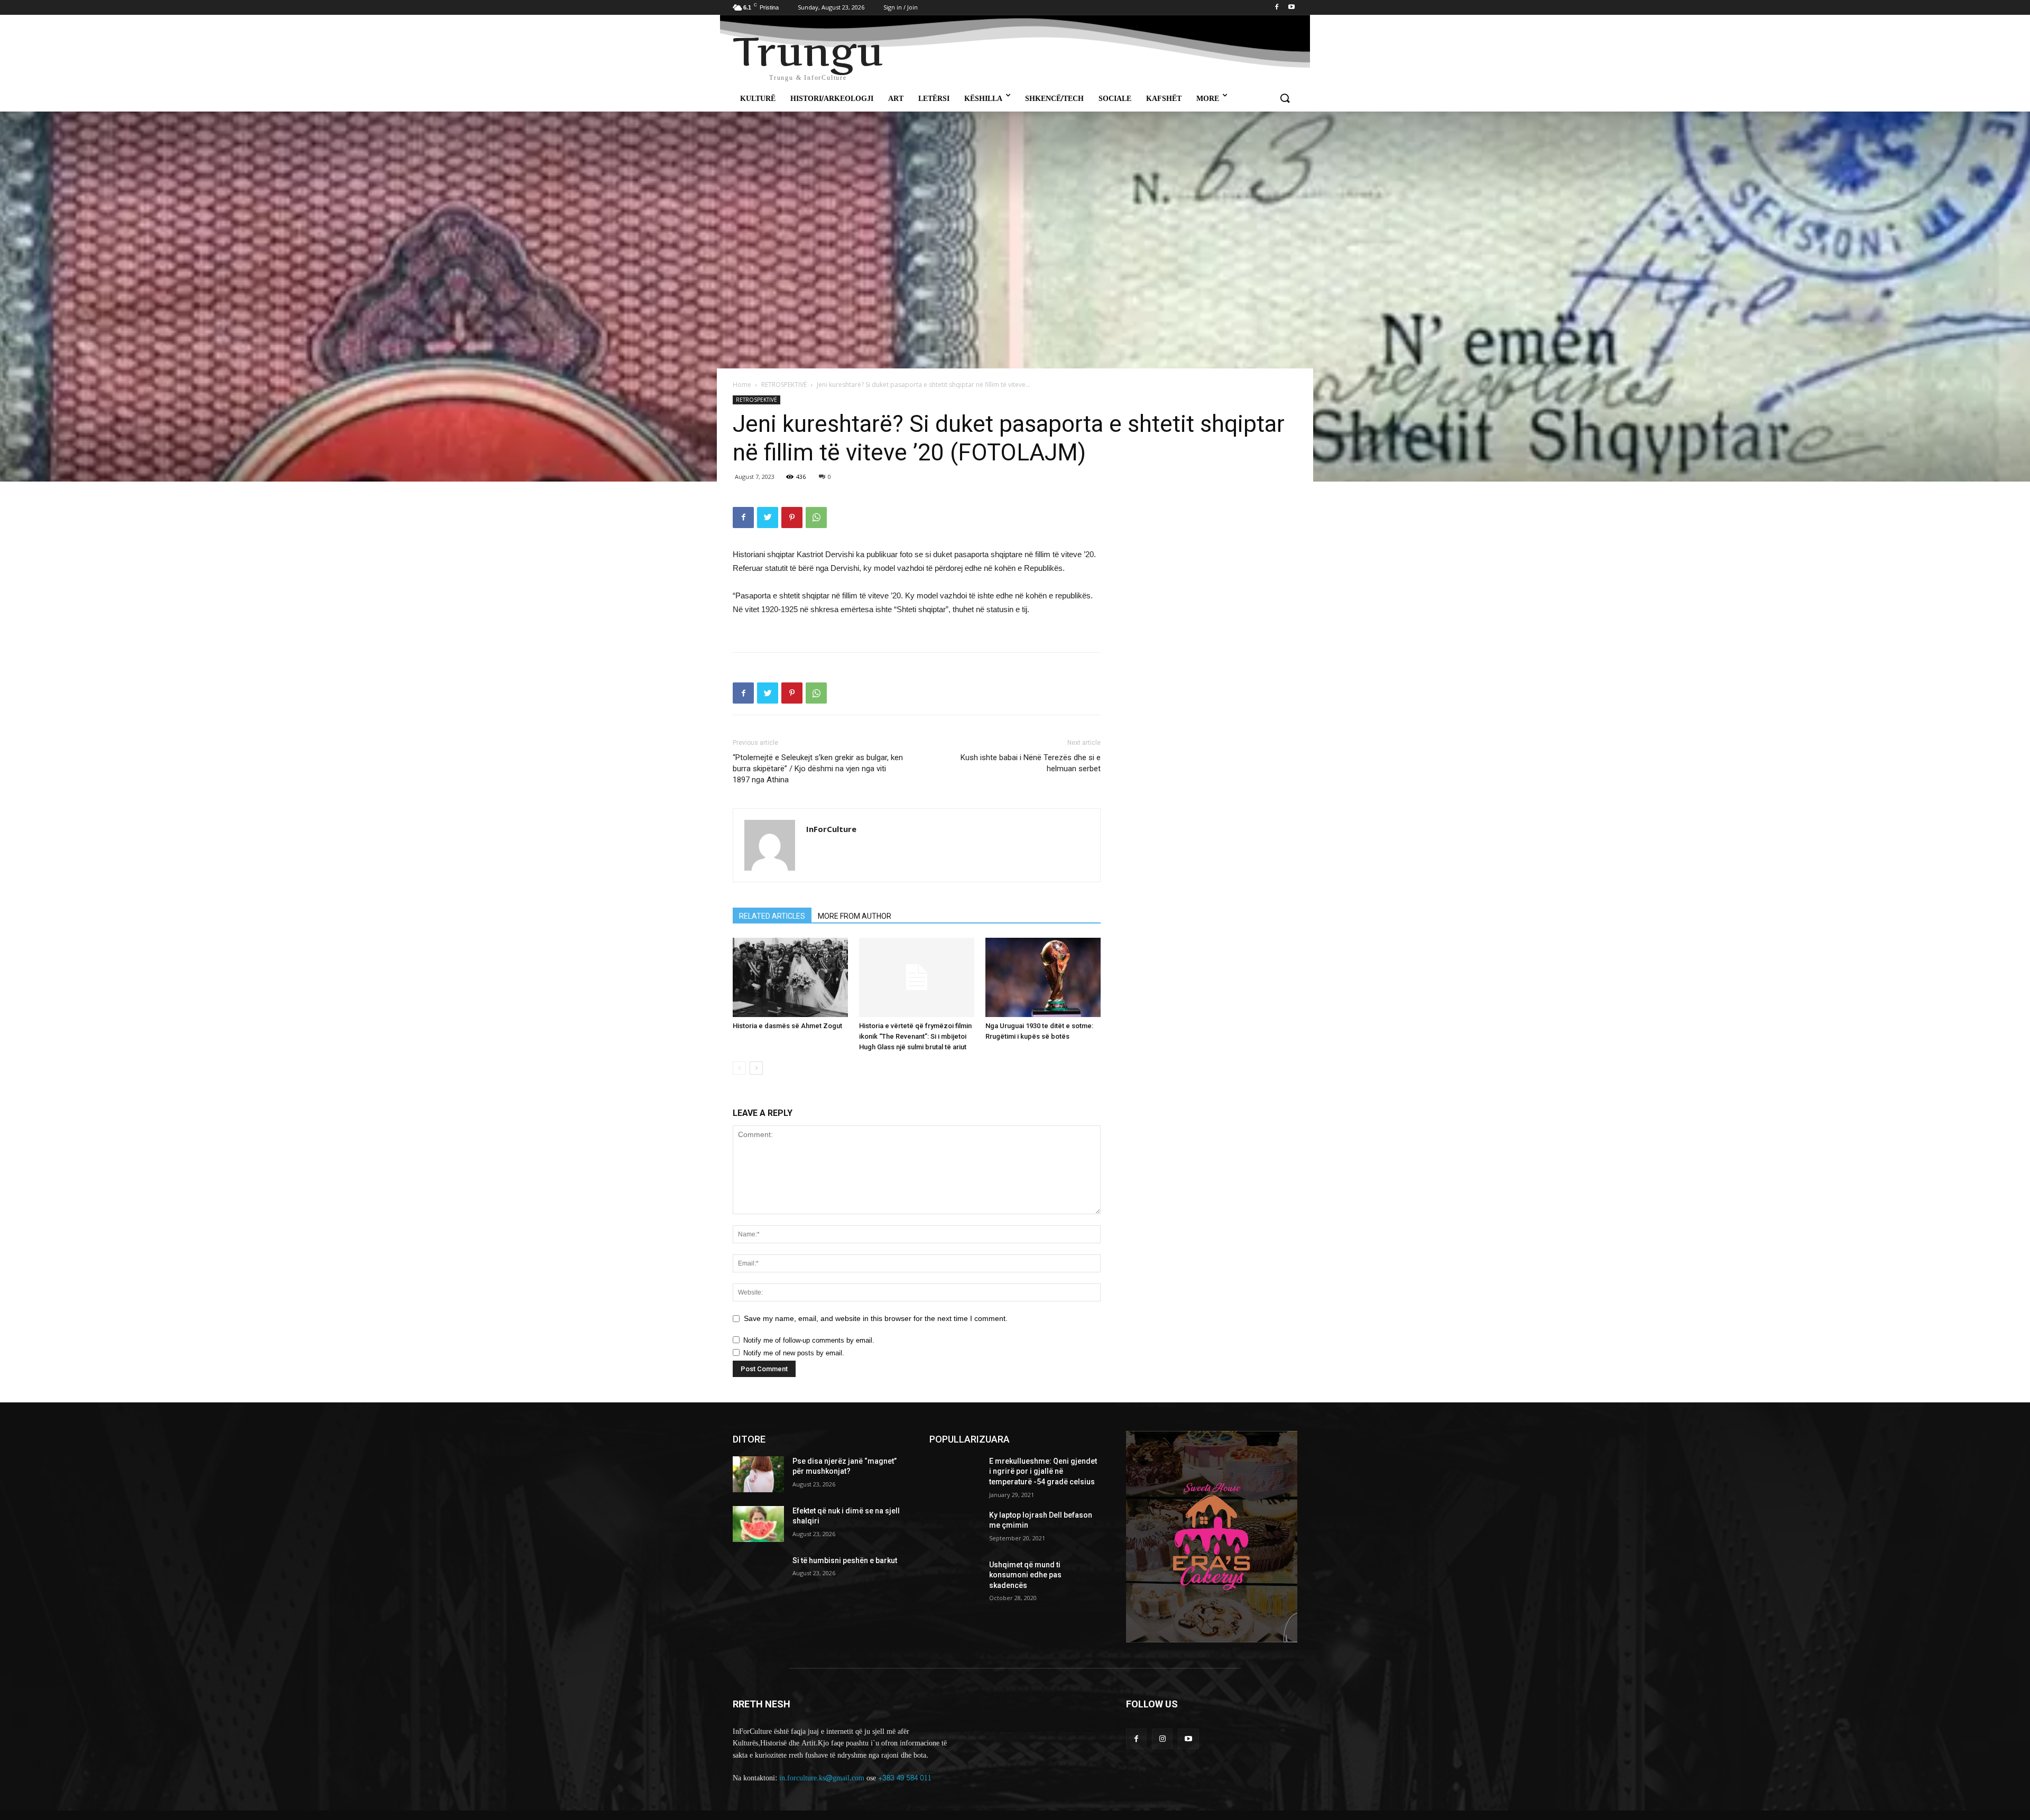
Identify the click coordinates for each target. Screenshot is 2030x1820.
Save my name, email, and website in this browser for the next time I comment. (876, 1318)
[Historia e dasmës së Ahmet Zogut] (790, 977)
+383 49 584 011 (905, 1778)
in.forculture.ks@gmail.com (822, 1778)
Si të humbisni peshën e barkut (845, 1560)
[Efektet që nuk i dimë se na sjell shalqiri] (758, 1524)
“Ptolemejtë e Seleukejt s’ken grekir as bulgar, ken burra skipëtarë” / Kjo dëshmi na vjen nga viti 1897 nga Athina (818, 769)
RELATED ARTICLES (772, 916)
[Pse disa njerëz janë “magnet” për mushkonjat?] (758, 1474)
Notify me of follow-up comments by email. (809, 1340)
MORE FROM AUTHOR (855, 916)
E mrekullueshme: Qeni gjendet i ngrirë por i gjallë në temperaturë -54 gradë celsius (1043, 1471)
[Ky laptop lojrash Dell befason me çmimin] (955, 1528)
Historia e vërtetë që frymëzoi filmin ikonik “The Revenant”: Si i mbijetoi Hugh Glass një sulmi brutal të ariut (915, 1036)
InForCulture (831, 829)
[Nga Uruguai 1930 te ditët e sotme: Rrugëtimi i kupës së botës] (1043, 977)
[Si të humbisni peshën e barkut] (758, 1574)
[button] (1285, 99)
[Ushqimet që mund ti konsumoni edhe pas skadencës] (955, 1578)
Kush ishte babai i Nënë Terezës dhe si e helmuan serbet (1031, 763)
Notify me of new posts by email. (794, 1353)
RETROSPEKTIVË (784, 385)
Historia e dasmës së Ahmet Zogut (787, 1026)
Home (742, 385)
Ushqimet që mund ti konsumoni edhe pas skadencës (1025, 1575)
